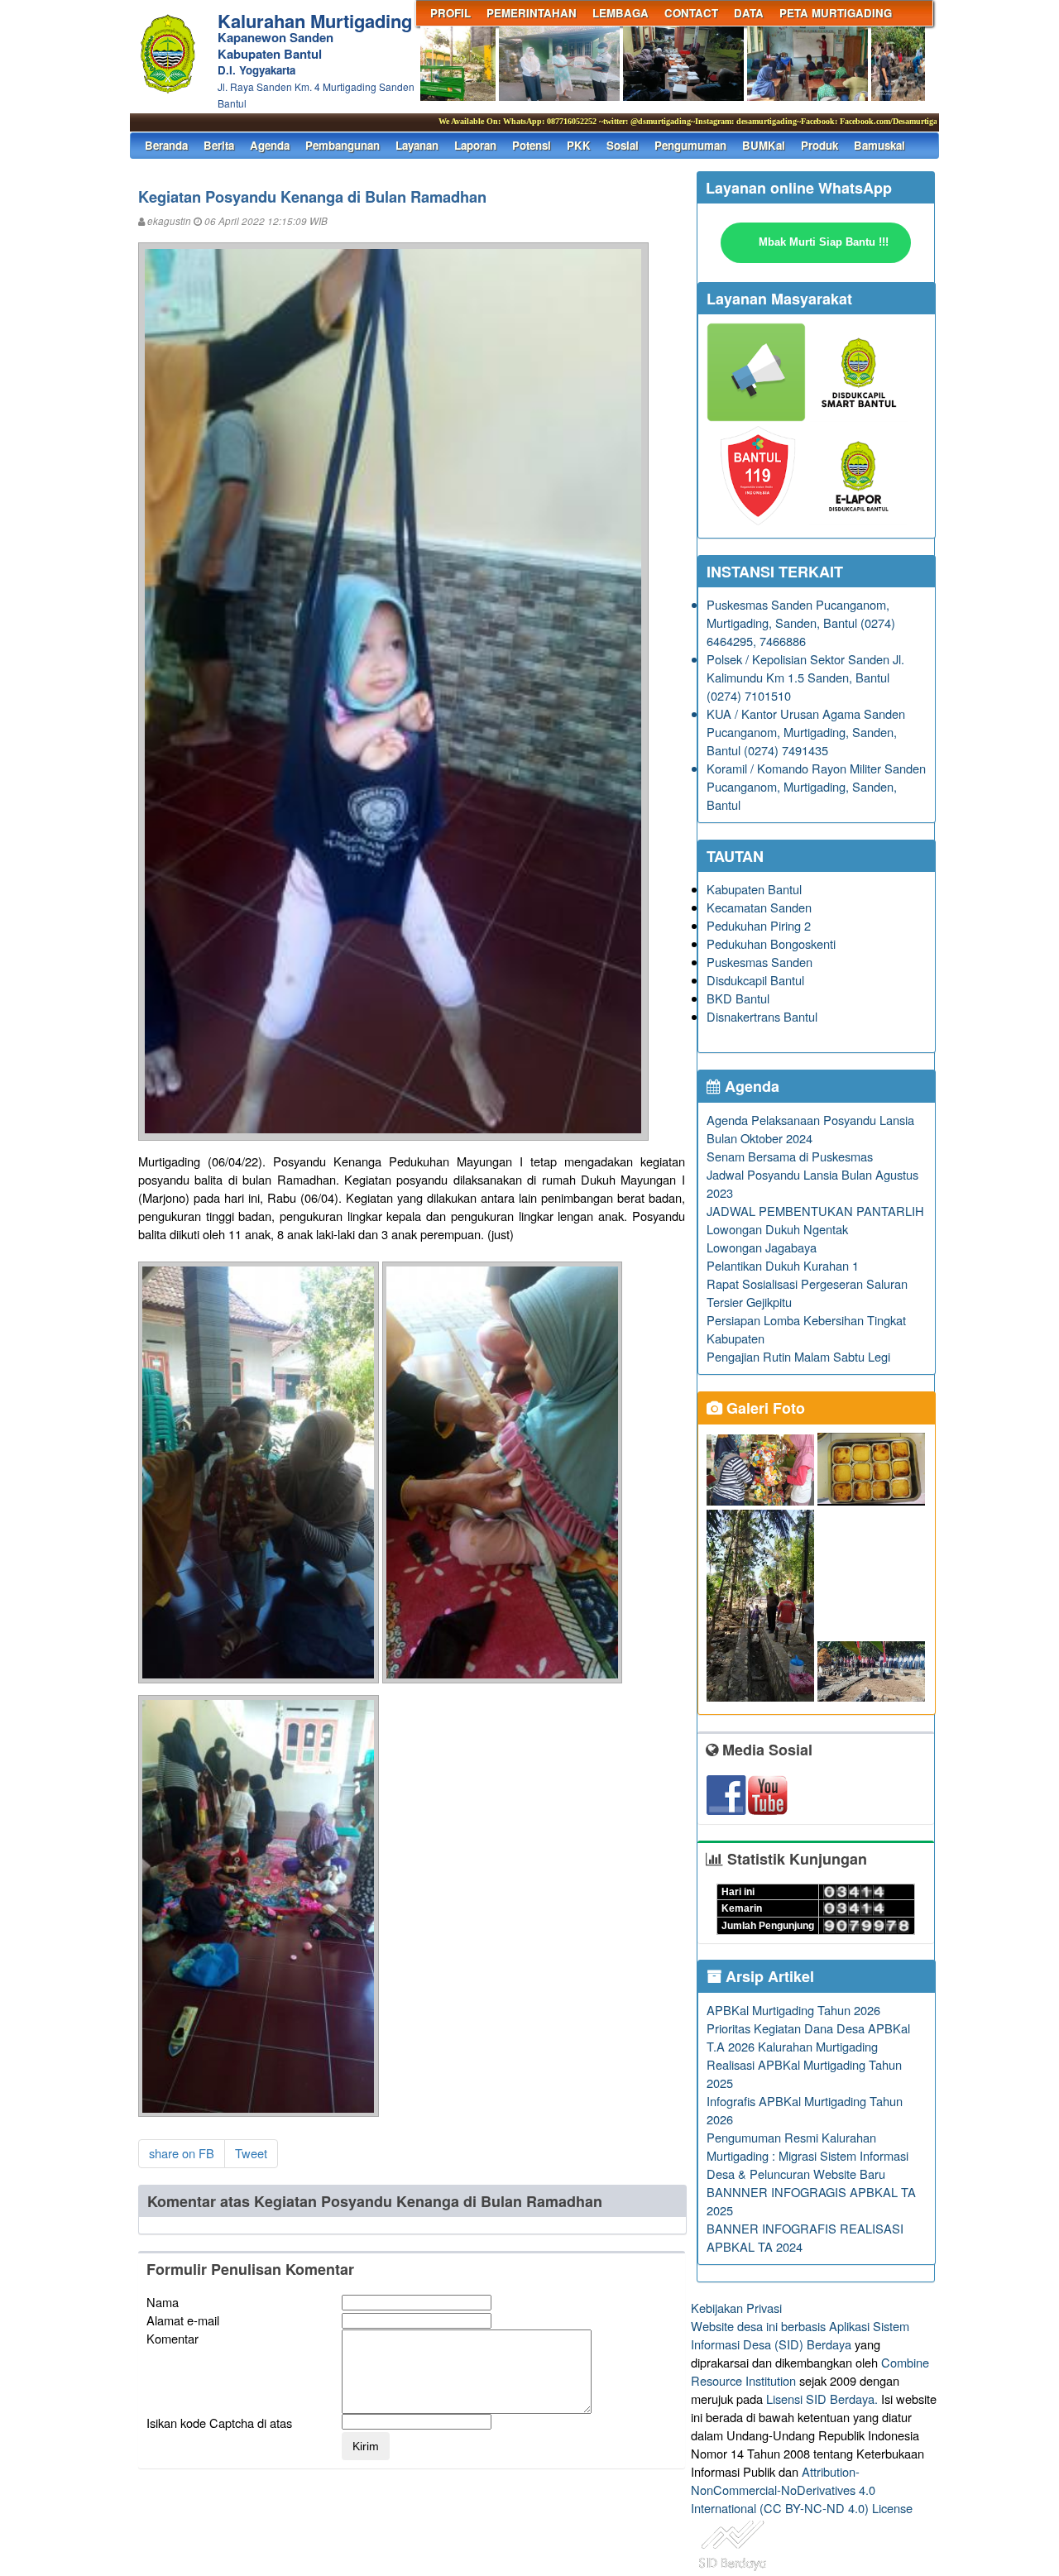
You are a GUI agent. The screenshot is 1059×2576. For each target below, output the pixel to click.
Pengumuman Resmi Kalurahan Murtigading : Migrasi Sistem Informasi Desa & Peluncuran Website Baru (807, 2155)
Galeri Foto (764, 1408)
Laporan (475, 145)
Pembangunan (343, 145)
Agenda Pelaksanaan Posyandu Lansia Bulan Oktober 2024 (810, 1129)
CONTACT (691, 13)
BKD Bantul (738, 998)
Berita (219, 145)
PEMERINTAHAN (532, 13)
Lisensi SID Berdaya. (822, 2399)
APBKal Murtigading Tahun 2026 (793, 2010)
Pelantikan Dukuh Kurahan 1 (783, 1265)
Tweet (251, 2153)
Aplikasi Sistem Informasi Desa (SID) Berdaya (800, 2335)
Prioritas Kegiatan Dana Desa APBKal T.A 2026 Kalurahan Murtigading (808, 2037)
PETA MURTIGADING (836, 13)
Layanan (417, 145)
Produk (819, 145)
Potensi (532, 145)
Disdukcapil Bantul (755, 980)
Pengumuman (690, 145)
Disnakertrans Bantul (762, 1016)
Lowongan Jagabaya (762, 1247)
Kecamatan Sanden (759, 907)
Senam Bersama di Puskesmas (790, 1156)
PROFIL (450, 13)
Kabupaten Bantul (754, 889)
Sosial (623, 145)
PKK (579, 145)
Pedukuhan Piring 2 (759, 925)
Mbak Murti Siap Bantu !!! (824, 242)
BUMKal (764, 145)
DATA (749, 13)
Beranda (166, 145)
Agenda (270, 145)
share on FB (182, 2153)
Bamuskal (879, 145)
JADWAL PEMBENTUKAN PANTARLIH (815, 1211)
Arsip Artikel (768, 1976)
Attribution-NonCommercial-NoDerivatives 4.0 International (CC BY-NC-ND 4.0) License (802, 2490)
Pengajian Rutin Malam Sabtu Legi (798, 1356)
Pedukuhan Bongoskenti (771, 943)
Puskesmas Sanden (760, 962)
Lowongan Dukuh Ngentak (777, 1229)
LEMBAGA (621, 13)
